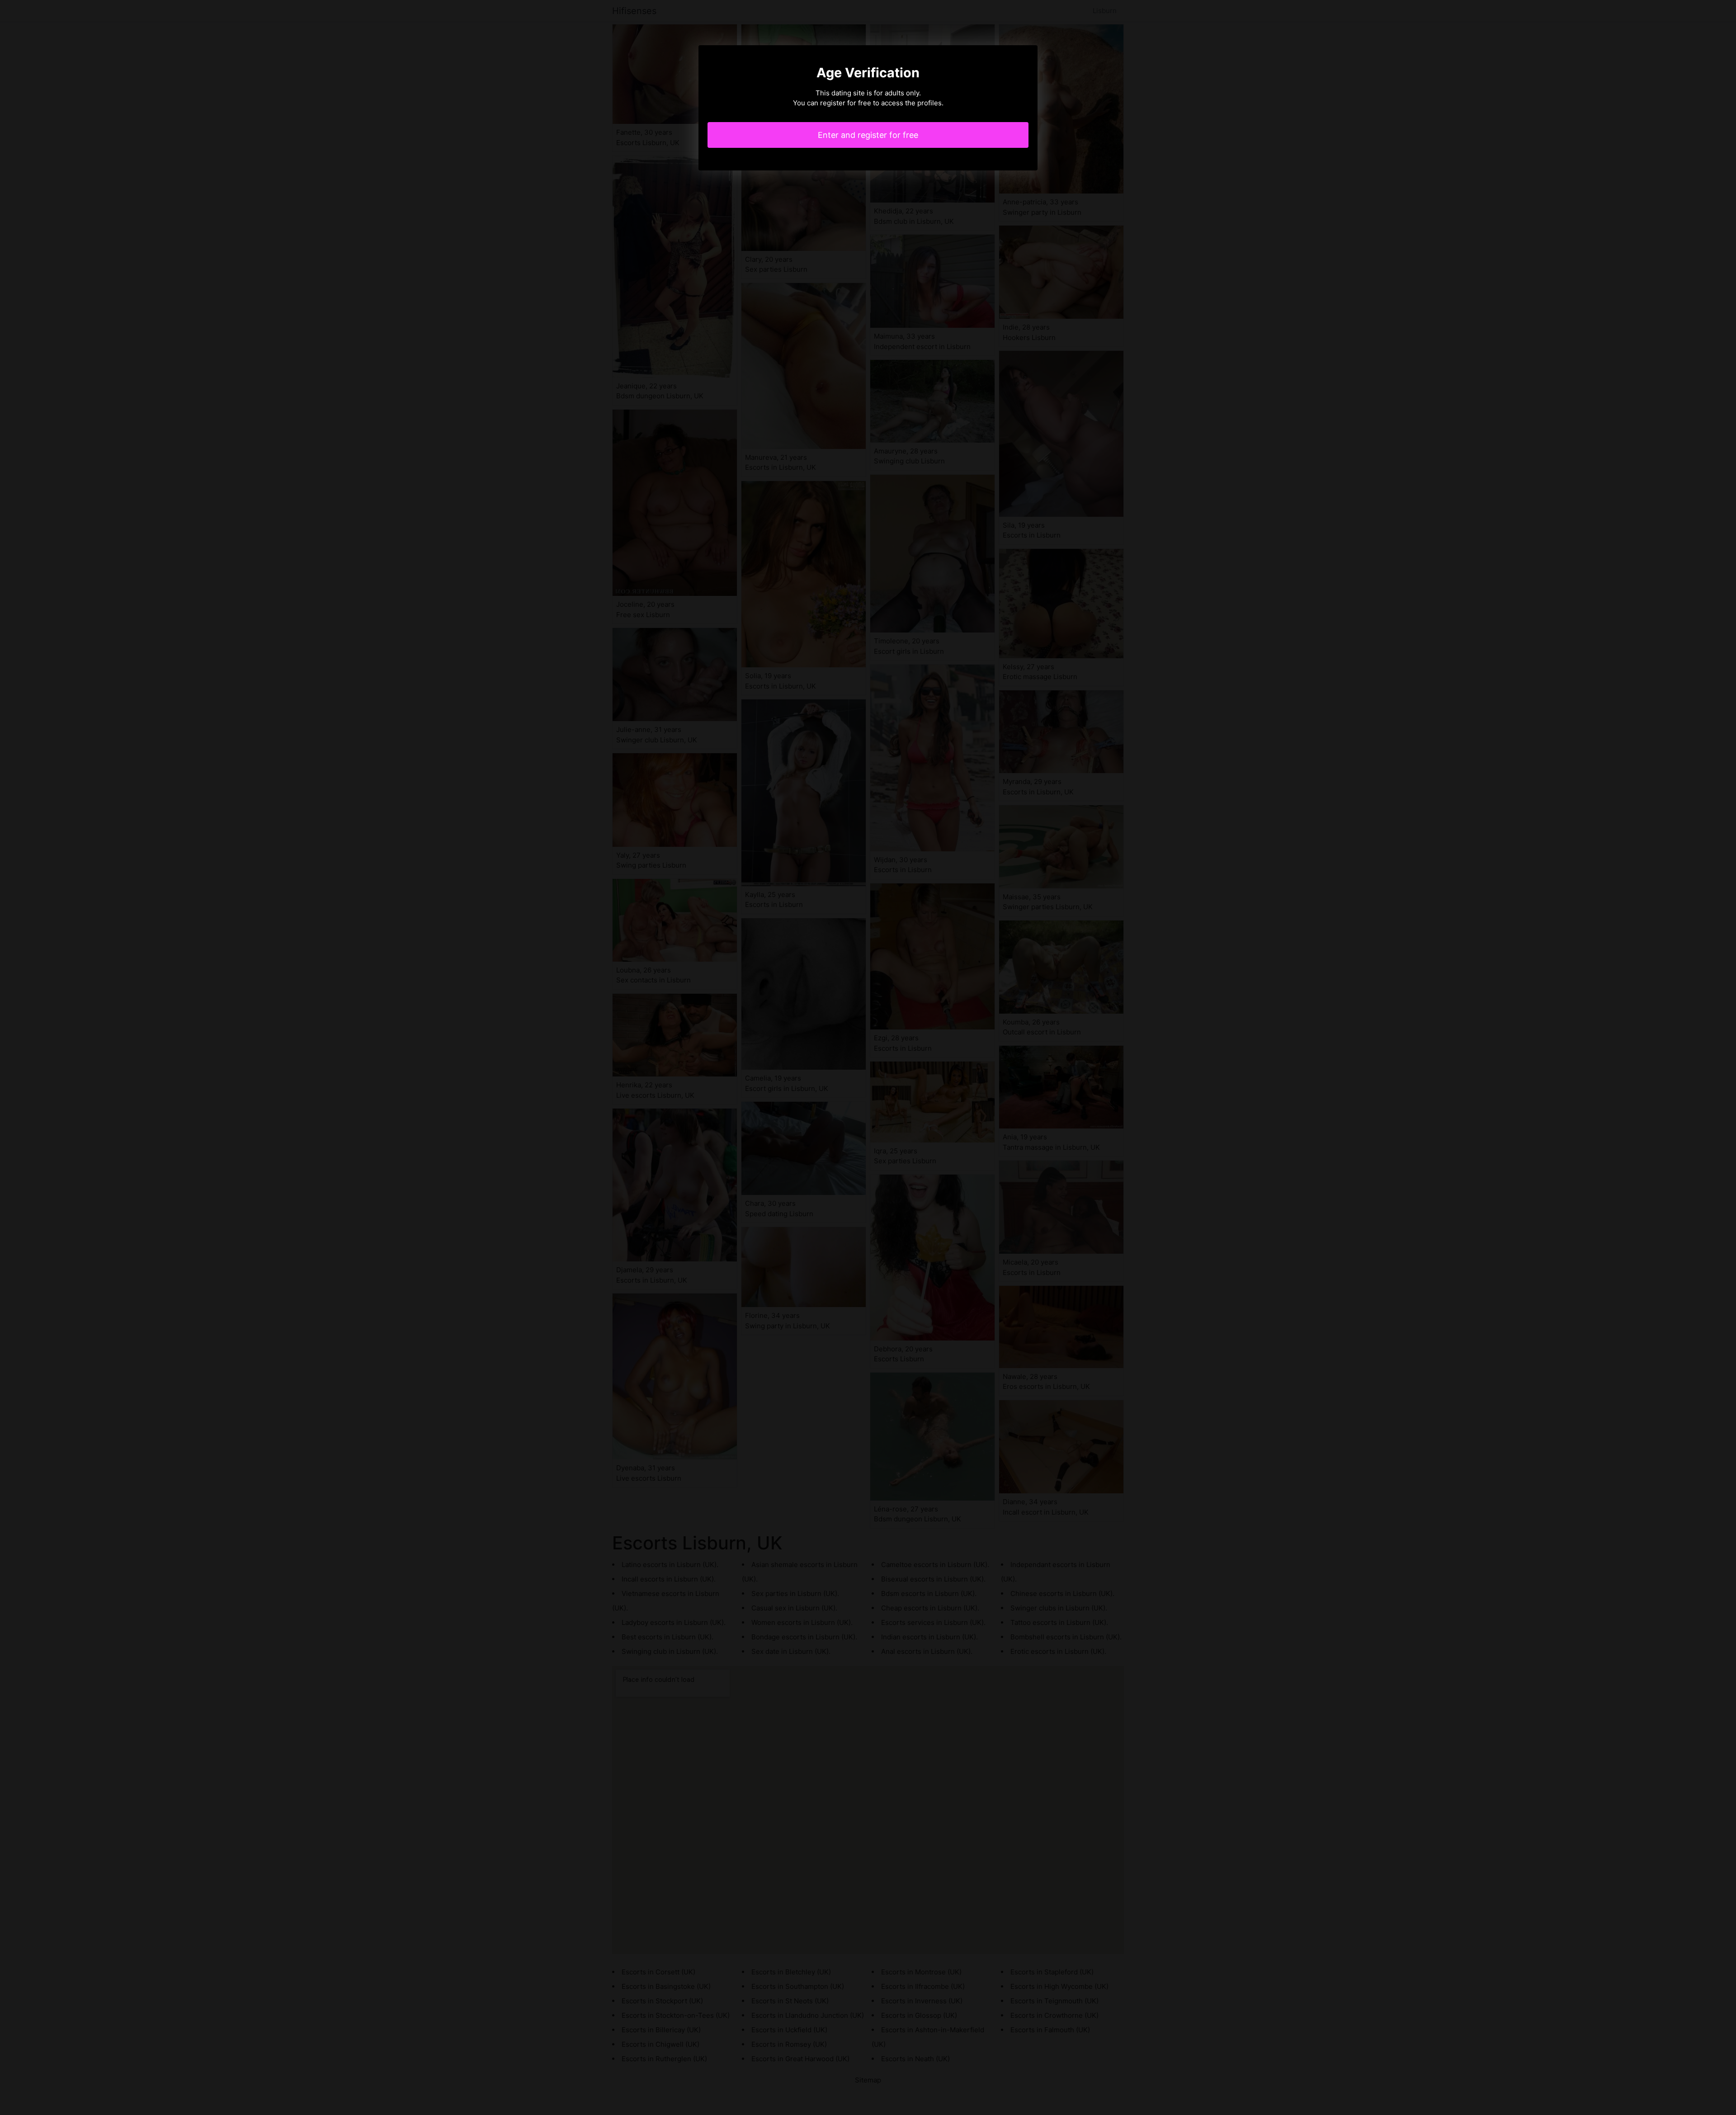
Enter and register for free (868, 135)
